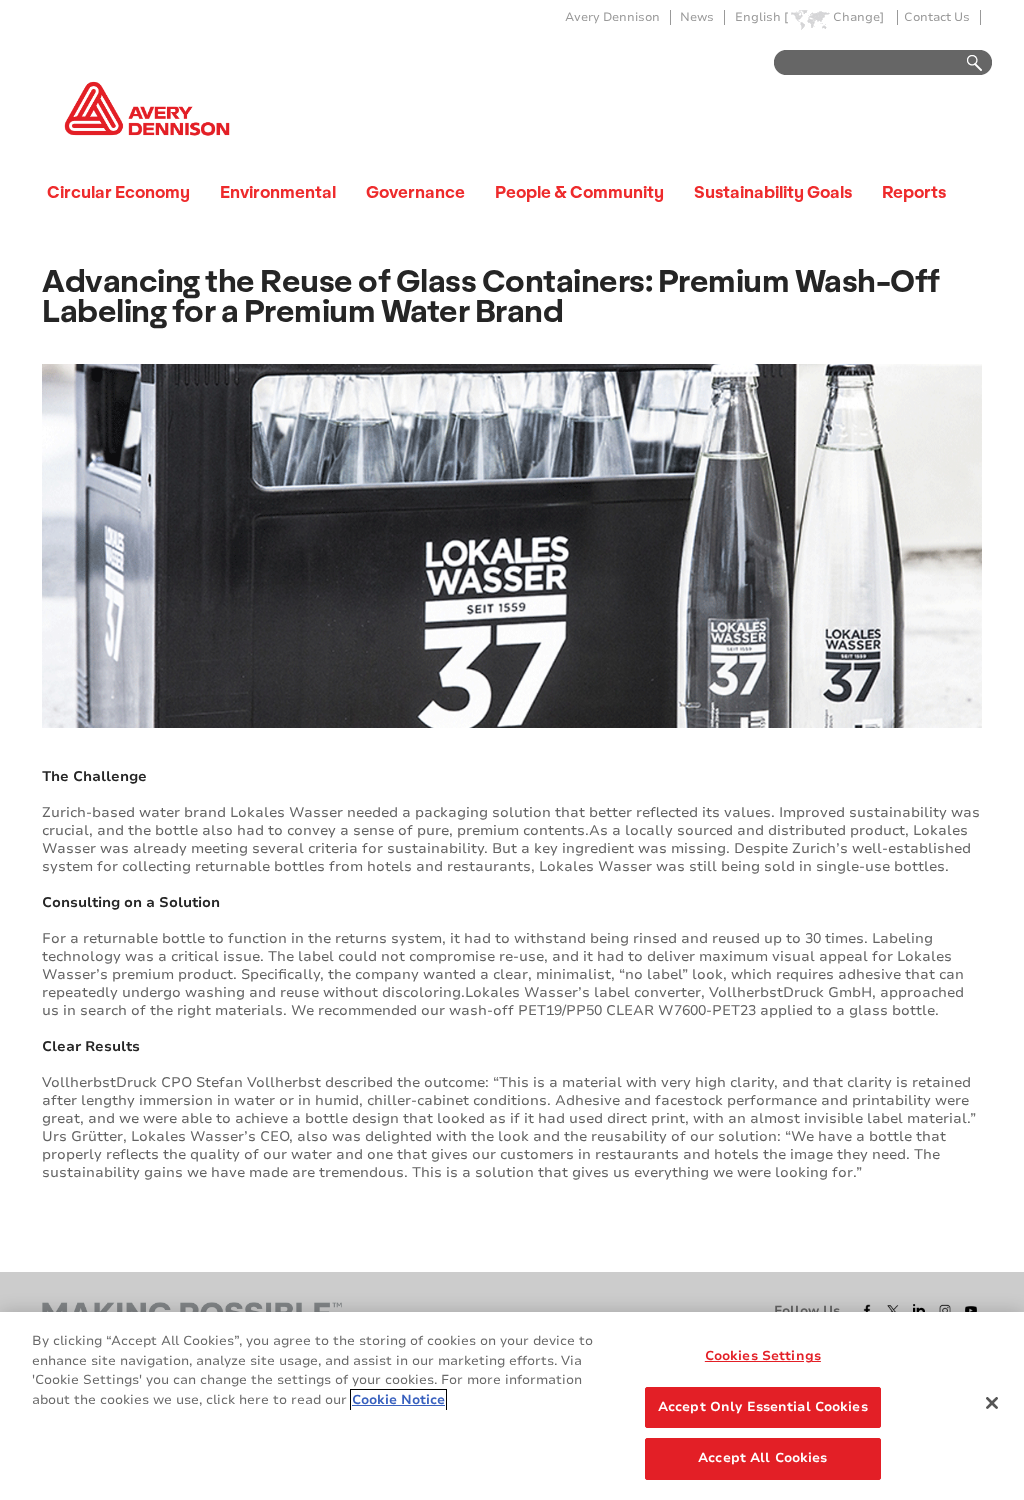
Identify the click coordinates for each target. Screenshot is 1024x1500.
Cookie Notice (398, 1400)
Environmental (278, 191)
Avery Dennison (612, 17)
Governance (415, 191)
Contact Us (937, 17)
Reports (914, 191)
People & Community (579, 191)
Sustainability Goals (773, 191)
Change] (858, 17)
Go (965, 63)
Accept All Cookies (762, 1458)
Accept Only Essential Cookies (763, 1407)
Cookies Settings (763, 1356)
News (697, 17)
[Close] (992, 1403)
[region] (512, 1406)
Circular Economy (118, 191)
